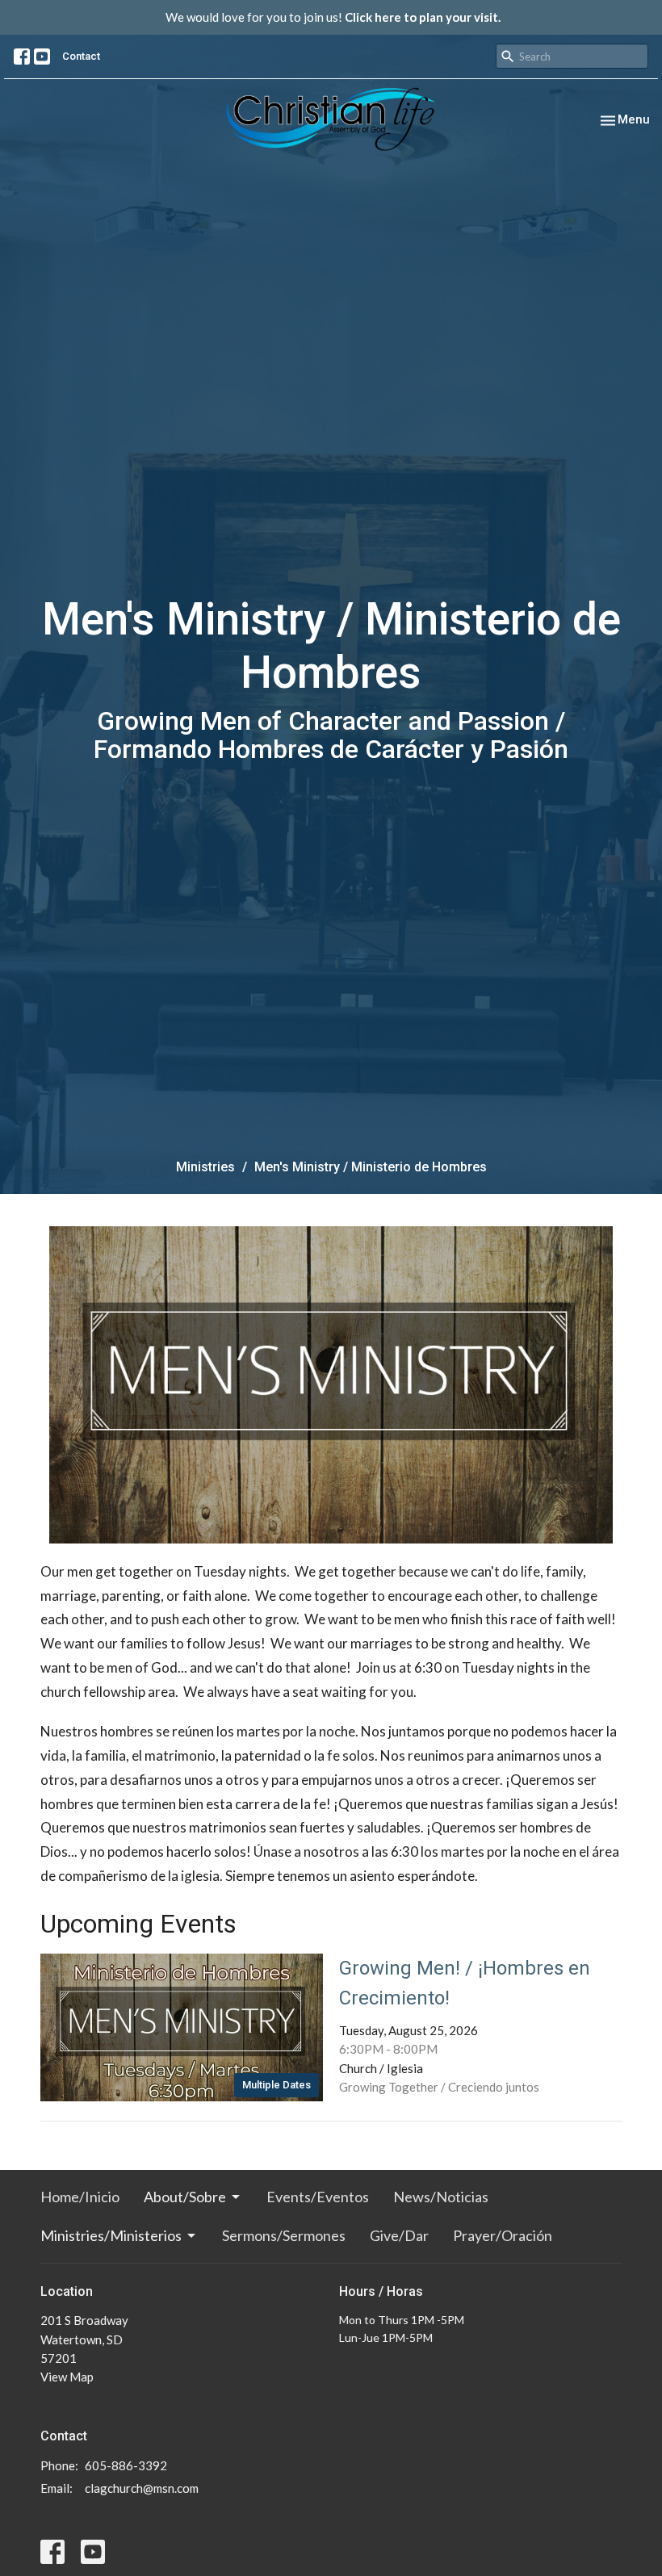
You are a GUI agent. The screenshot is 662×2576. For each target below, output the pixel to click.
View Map (67, 2377)
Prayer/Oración (503, 2235)
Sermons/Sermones (284, 2235)
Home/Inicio (80, 2197)
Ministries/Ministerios (111, 2235)
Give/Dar (399, 2235)
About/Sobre (185, 2197)
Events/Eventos (318, 2197)
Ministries (205, 1167)
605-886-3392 (126, 2465)
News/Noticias (441, 2197)
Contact (81, 56)
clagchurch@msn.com (142, 2488)
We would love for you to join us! (333, 17)
